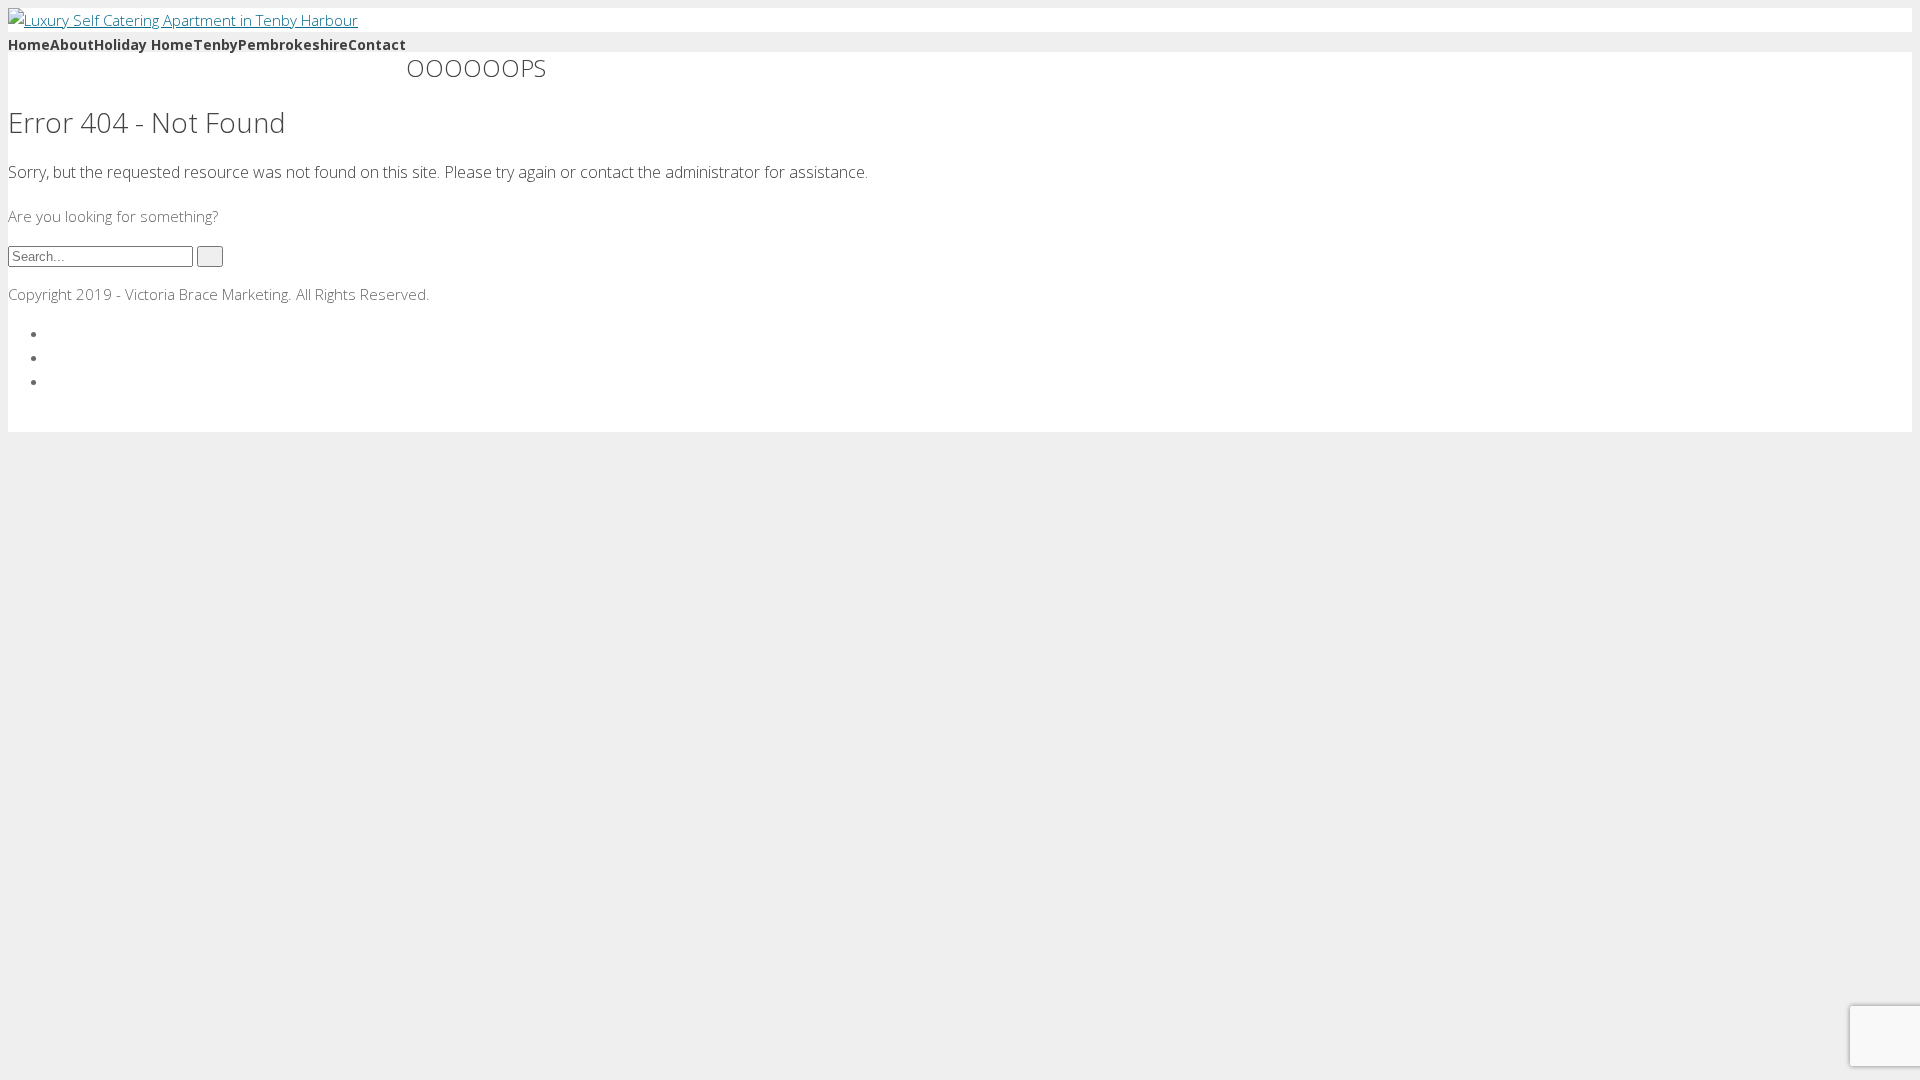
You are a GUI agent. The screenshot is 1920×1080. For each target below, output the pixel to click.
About (72, 44)
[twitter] (54, 357)
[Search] (210, 256)
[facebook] (54, 333)
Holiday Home (143, 44)
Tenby (215, 44)
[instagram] (54, 381)
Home (29, 44)
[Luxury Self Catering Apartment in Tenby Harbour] (183, 20)
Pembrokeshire (293, 44)
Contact (377, 44)
